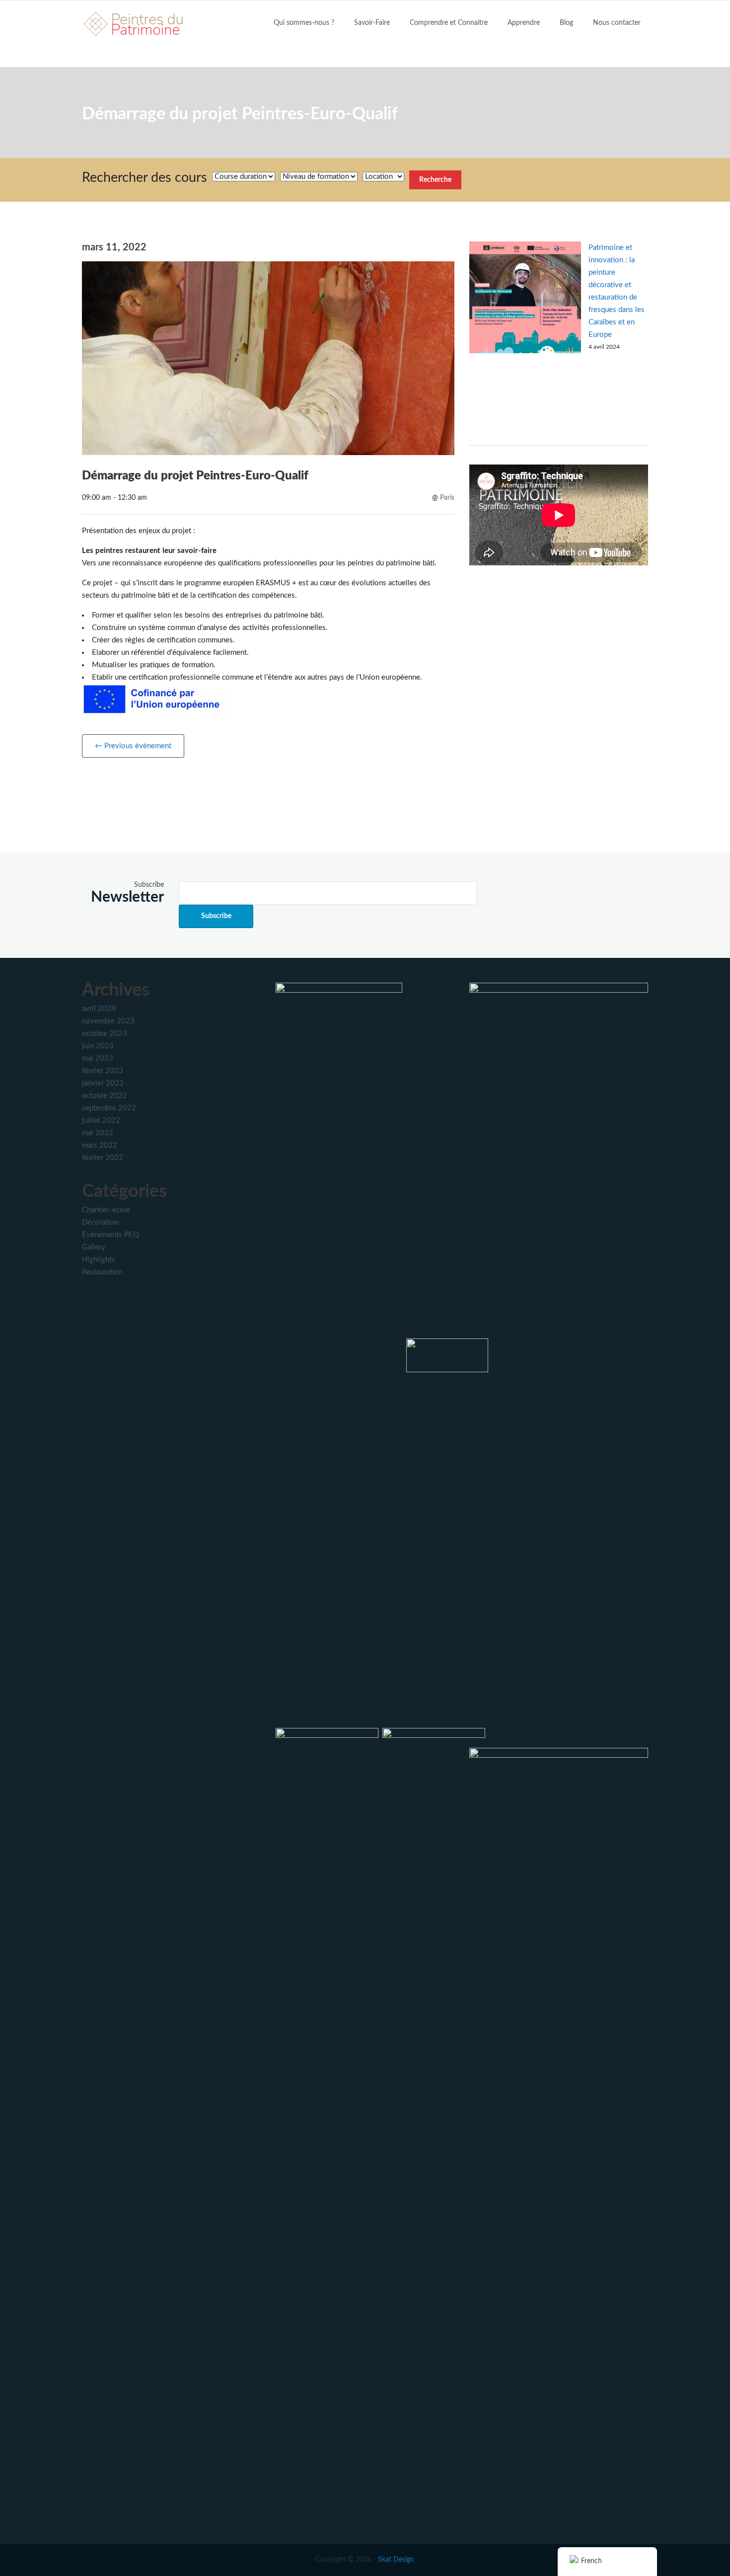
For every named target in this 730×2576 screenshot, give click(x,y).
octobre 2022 (105, 1096)
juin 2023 (98, 1046)
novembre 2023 (108, 1021)
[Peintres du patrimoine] (134, 23)
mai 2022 (98, 1133)
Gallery (94, 1247)
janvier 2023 (103, 1083)
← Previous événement (133, 746)
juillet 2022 (101, 1121)
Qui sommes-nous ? (304, 23)
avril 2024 (99, 1009)
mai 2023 (98, 1058)
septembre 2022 (109, 1108)
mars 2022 (100, 1145)
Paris (447, 498)
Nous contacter (617, 23)
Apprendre (524, 23)
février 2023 (103, 1071)
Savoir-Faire (372, 23)
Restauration (102, 1272)
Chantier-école (106, 1210)
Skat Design (396, 2560)
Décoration (100, 1222)
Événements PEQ (110, 1235)
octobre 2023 (105, 1034)
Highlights (99, 1260)
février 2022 (103, 1158)
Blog (566, 23)
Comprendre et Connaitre (449, 23)
